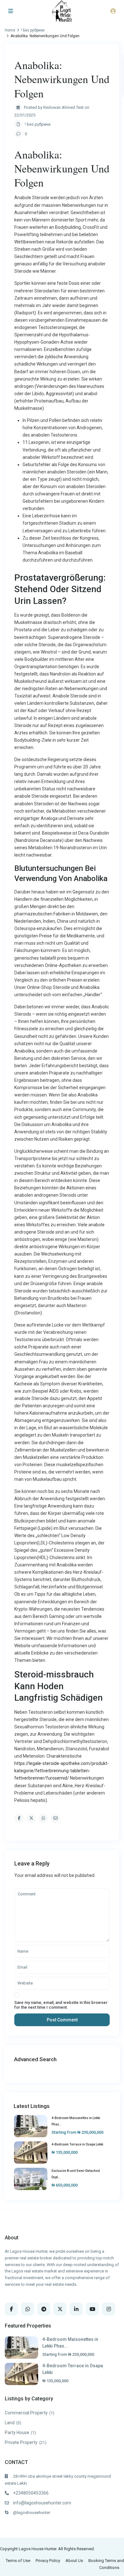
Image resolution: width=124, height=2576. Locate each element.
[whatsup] (28, 2309)
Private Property (21, 2442)
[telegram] (44, 2309)
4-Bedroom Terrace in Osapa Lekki (77, 2144)
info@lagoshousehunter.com (42, 2503)
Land (10, 2423)
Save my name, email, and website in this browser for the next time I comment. (61, 2005)
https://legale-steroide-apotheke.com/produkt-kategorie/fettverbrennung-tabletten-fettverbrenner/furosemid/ (62, 1771)
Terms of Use (18, 2561)
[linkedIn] (76, 2309)
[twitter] (60, 2309)
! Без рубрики (38, 124)
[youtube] (92, 2309)
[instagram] (109, 2309)
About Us (74, 2561)
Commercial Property (26, 2413)
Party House (17, 2432)
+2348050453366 (31, 2493)
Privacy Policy (48, 2561)
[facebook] (11, 2309)
